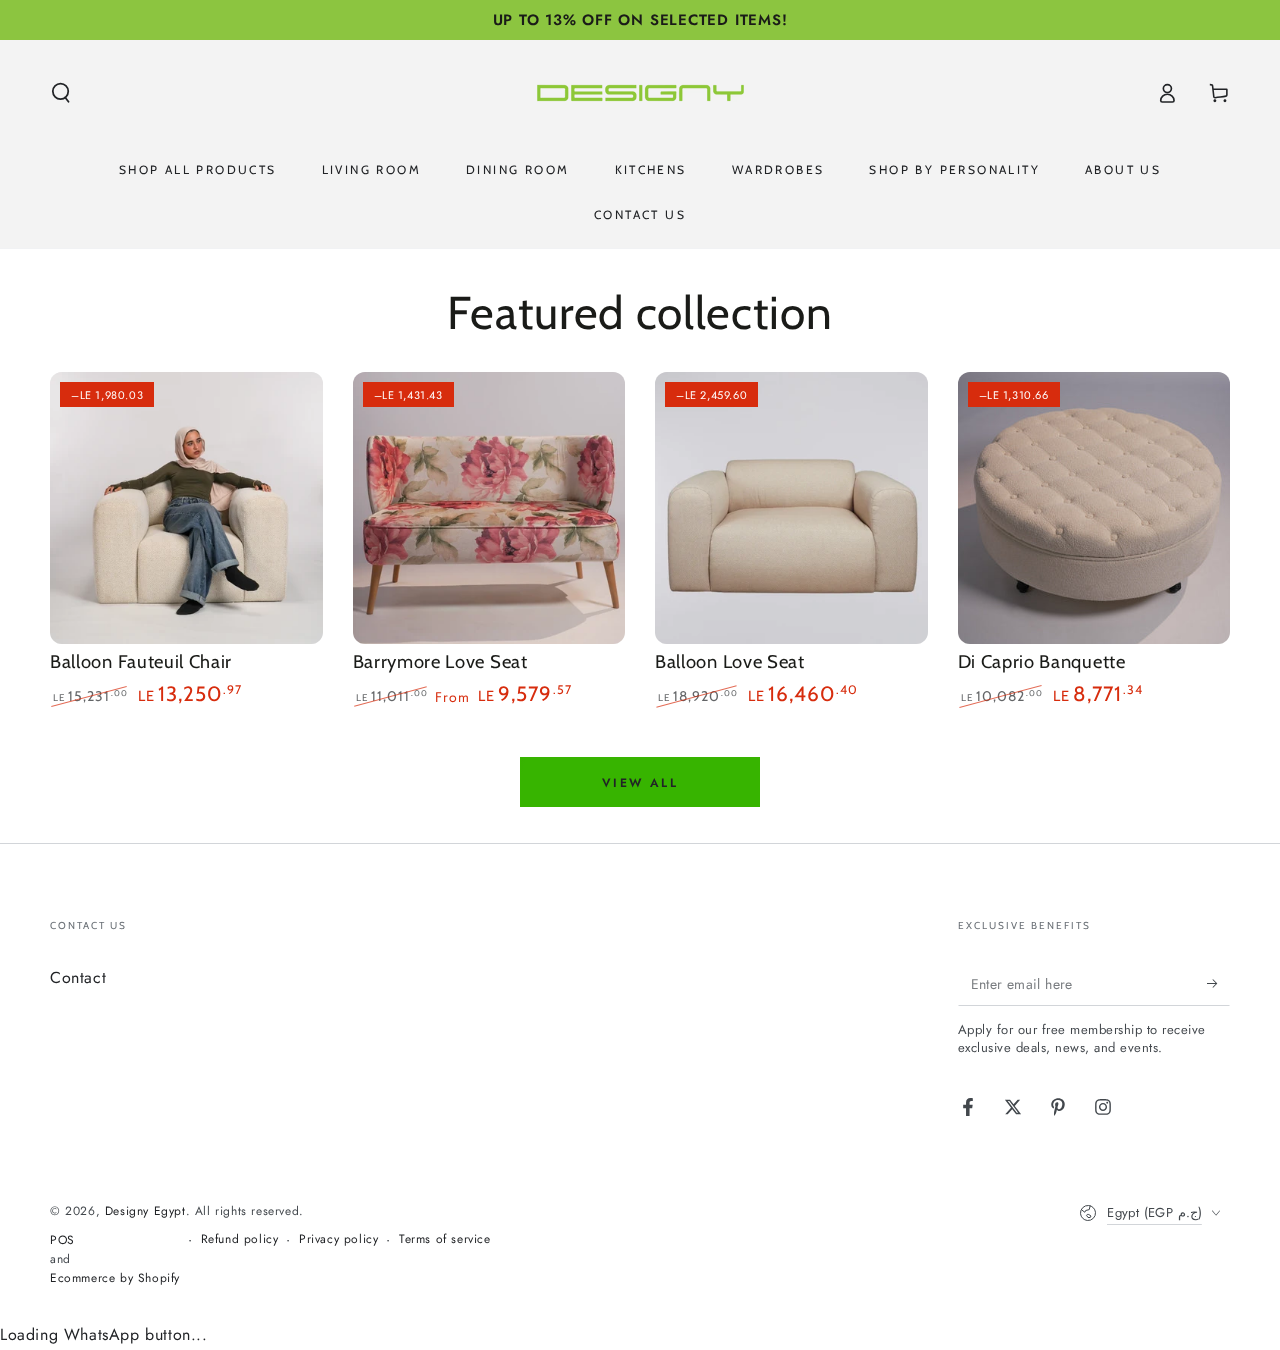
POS (62, 1240)
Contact (78, 977)
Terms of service (445, 1239)
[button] (61, 93)
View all (640, 783)
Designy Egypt (145, 1211)
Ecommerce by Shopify (115, 1278)
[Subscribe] (1218, 983)
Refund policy (240, 1239)
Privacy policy (338, 1239)
